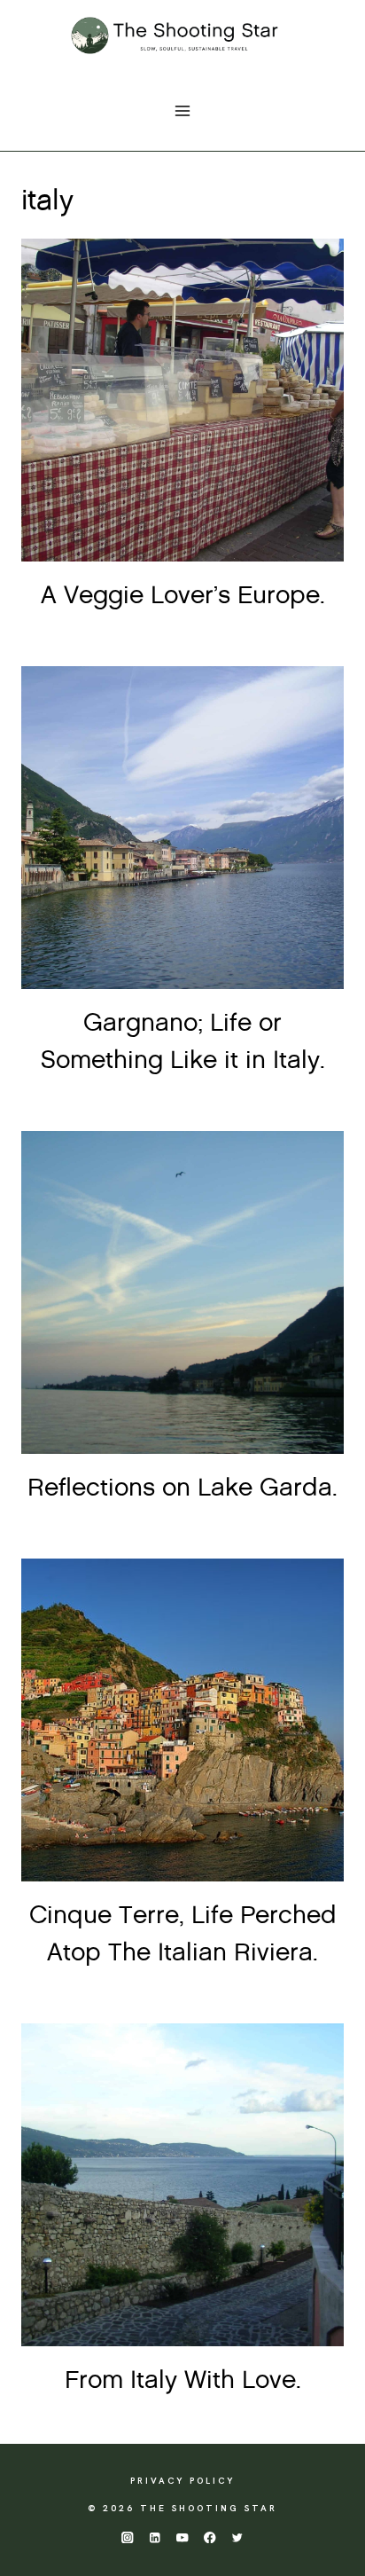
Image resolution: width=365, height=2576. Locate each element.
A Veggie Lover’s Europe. (183, 596)
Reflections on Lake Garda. (182, 1488)
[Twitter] (238, 2537)
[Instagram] (127, 2537)
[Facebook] (210, 2537)
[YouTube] (183, 2537)
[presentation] (182, 400)
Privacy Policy (182, 2481)
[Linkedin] (155, 2537)
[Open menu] (183, 110)
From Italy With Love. (183, 2381)
